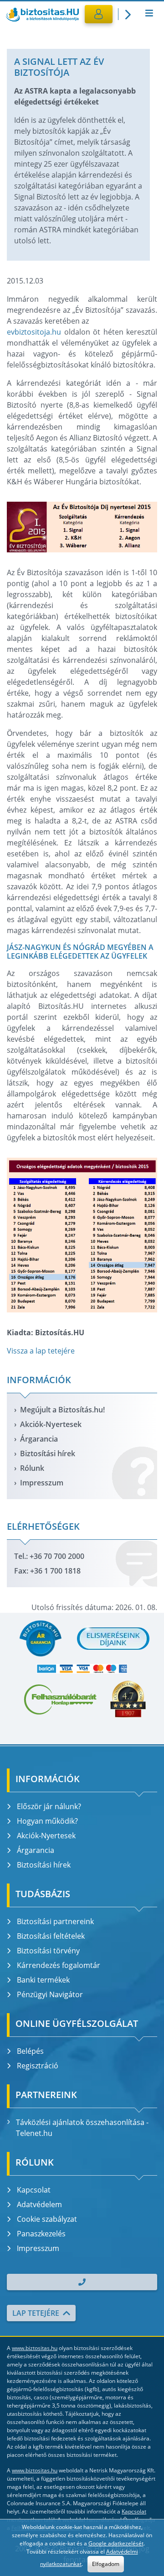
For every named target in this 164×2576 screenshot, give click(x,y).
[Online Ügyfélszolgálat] (126, 14)
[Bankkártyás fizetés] (82, 1669)
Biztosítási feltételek (51, 1936)
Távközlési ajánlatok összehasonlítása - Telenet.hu (82, 2128)
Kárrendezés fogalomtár (59, 1965)
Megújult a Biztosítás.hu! (62, 1410)
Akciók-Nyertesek (51, 1424)
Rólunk (32, 1468)
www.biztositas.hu (35, 2348)
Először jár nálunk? (49, 1806)
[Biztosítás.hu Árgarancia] (40, 1638)
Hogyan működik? (47, 1821)
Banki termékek (43, 1980)
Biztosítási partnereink (55, 1921)
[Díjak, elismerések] (113, 1638)
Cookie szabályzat (47, 2219)
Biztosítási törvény (48, 1951)
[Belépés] (99, 14)
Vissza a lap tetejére (41, 1351)
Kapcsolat (34, 2190)
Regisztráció (38, 2066)
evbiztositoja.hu (34, 332)
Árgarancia (39, 1439)
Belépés (30, 2051)
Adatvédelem (39, 2204)
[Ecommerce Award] (128, 1699)
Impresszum (42, 1483)
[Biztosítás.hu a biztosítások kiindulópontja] (42, 14)
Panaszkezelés (41, 2234)
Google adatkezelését (116, 2543)
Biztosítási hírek (48, 1453)
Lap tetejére (36, 2313)
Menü (149, 14)
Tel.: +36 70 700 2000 (49, 1556)
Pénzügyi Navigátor (50, 1994)
